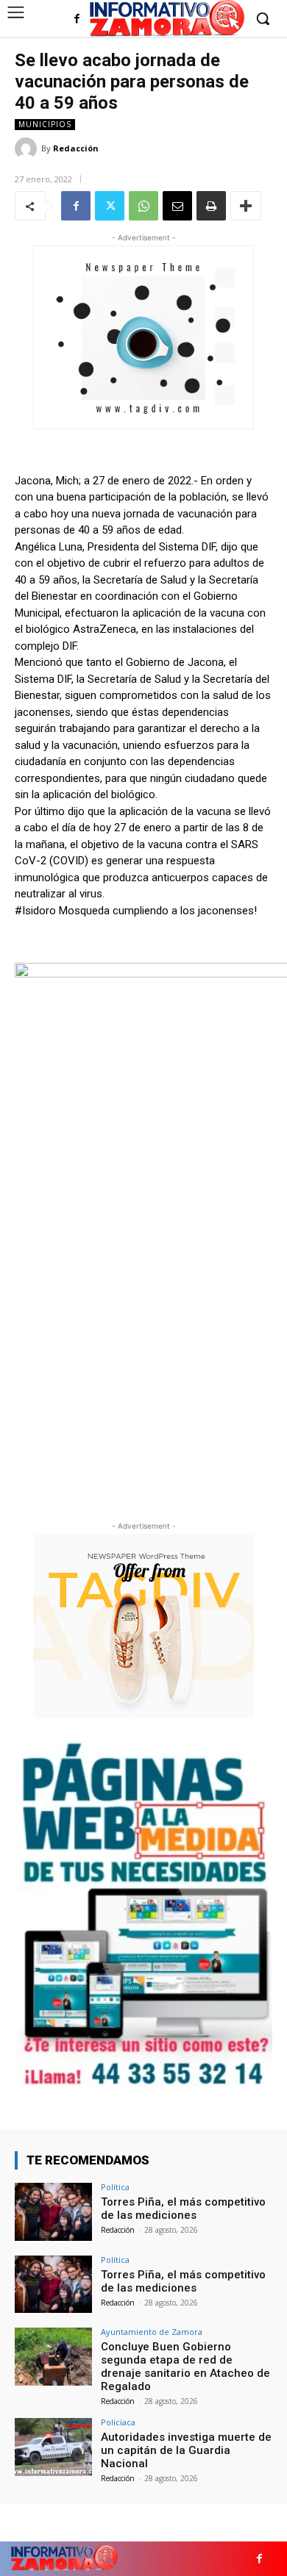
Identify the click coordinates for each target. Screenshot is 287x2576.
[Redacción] (28, 148)
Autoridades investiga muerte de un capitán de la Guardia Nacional (186, 2450)
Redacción (76, 148)
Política (115, 2187)
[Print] (211, 206)
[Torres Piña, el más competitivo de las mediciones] (53, 2212)
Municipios (45, 124)
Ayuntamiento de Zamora (152, 2332)
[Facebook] (77, 19)
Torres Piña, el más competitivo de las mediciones (183, 2209)
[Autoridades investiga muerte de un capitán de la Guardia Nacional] (53, 2447)
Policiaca (118, 2422)
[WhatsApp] (143, 206)
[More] (246, 206)
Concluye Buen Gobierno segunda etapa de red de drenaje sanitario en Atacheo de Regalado (185, 2367)
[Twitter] (110, 206)
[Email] (177, 206)
